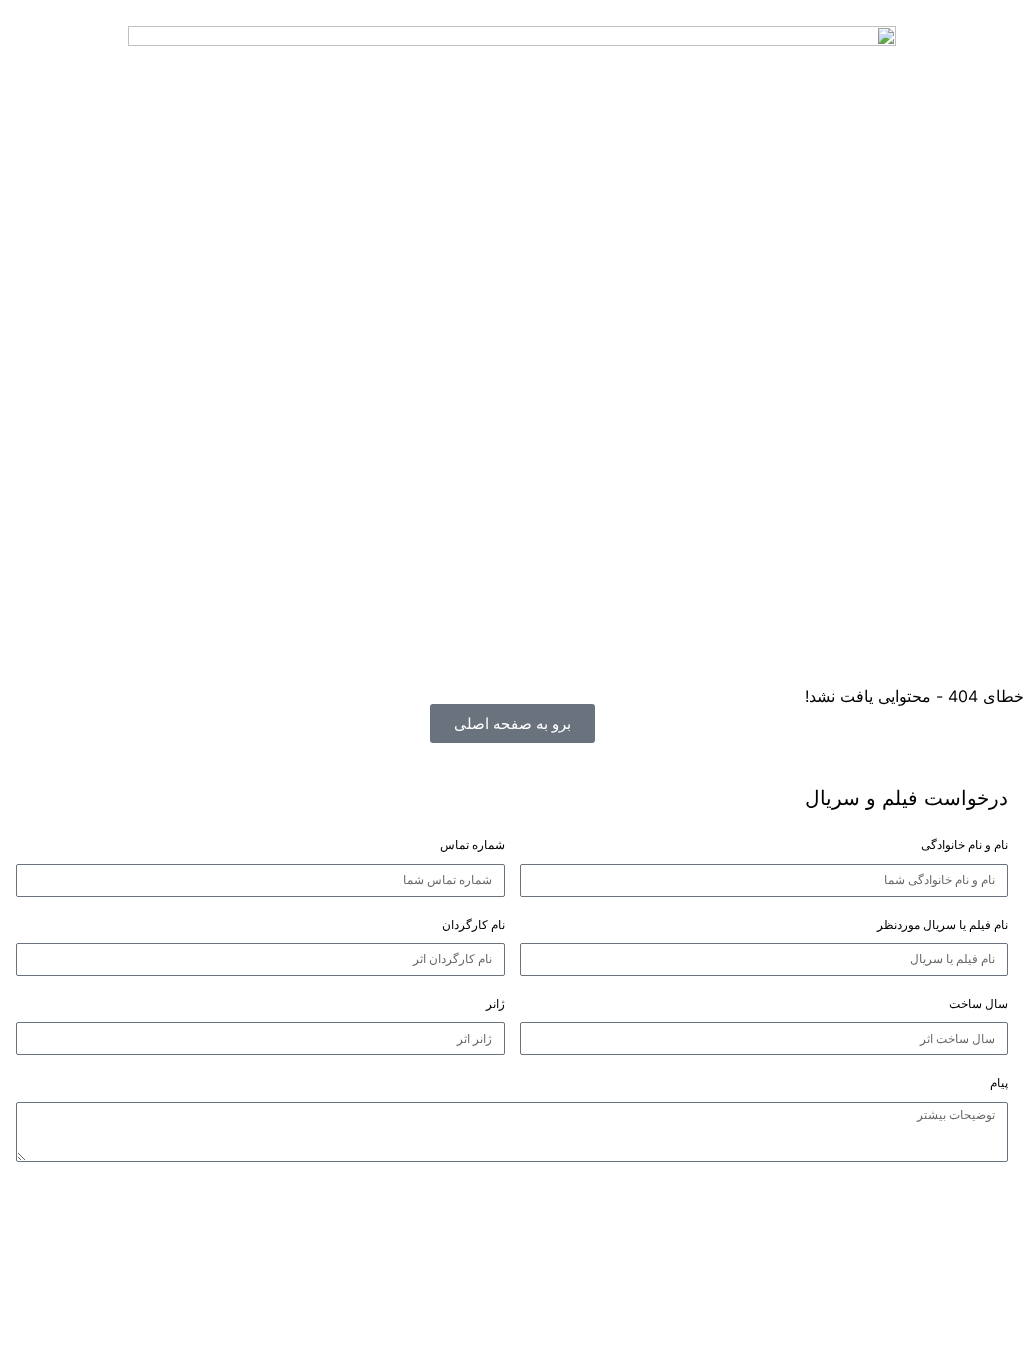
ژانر (495, 1004)
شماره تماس (472, 845)
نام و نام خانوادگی (964, 845)
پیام (999, 1083)
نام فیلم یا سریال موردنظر (942, 925)
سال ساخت (978, 1004)
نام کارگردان (473, 925)
